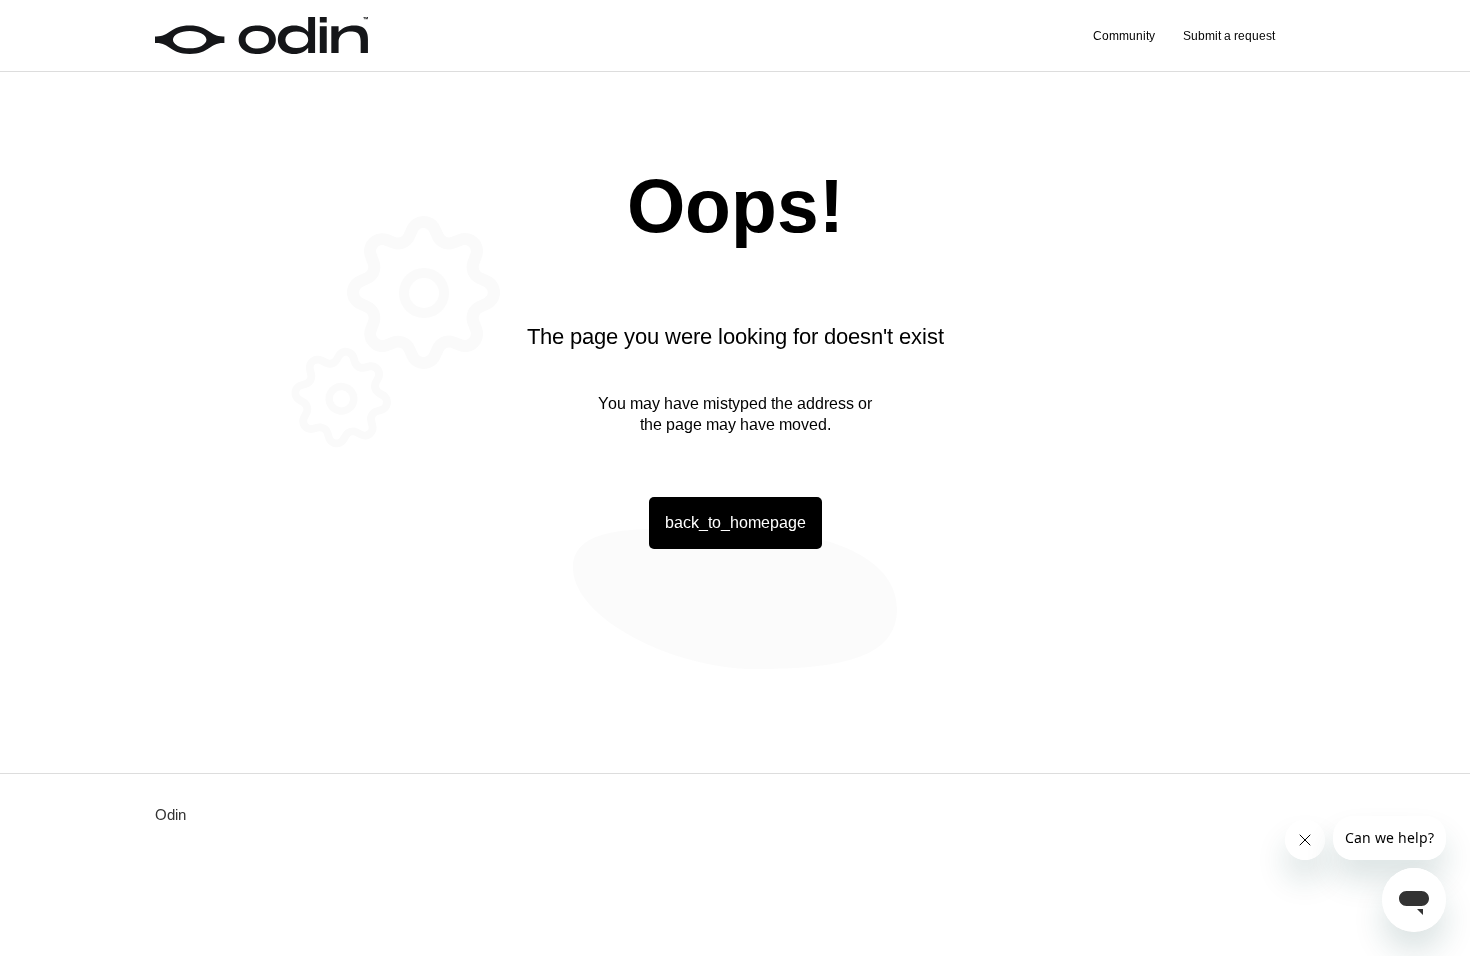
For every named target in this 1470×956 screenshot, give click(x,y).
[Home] (261, 35)
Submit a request (1229, 36)
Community (1124, 36)
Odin (170, 814)
